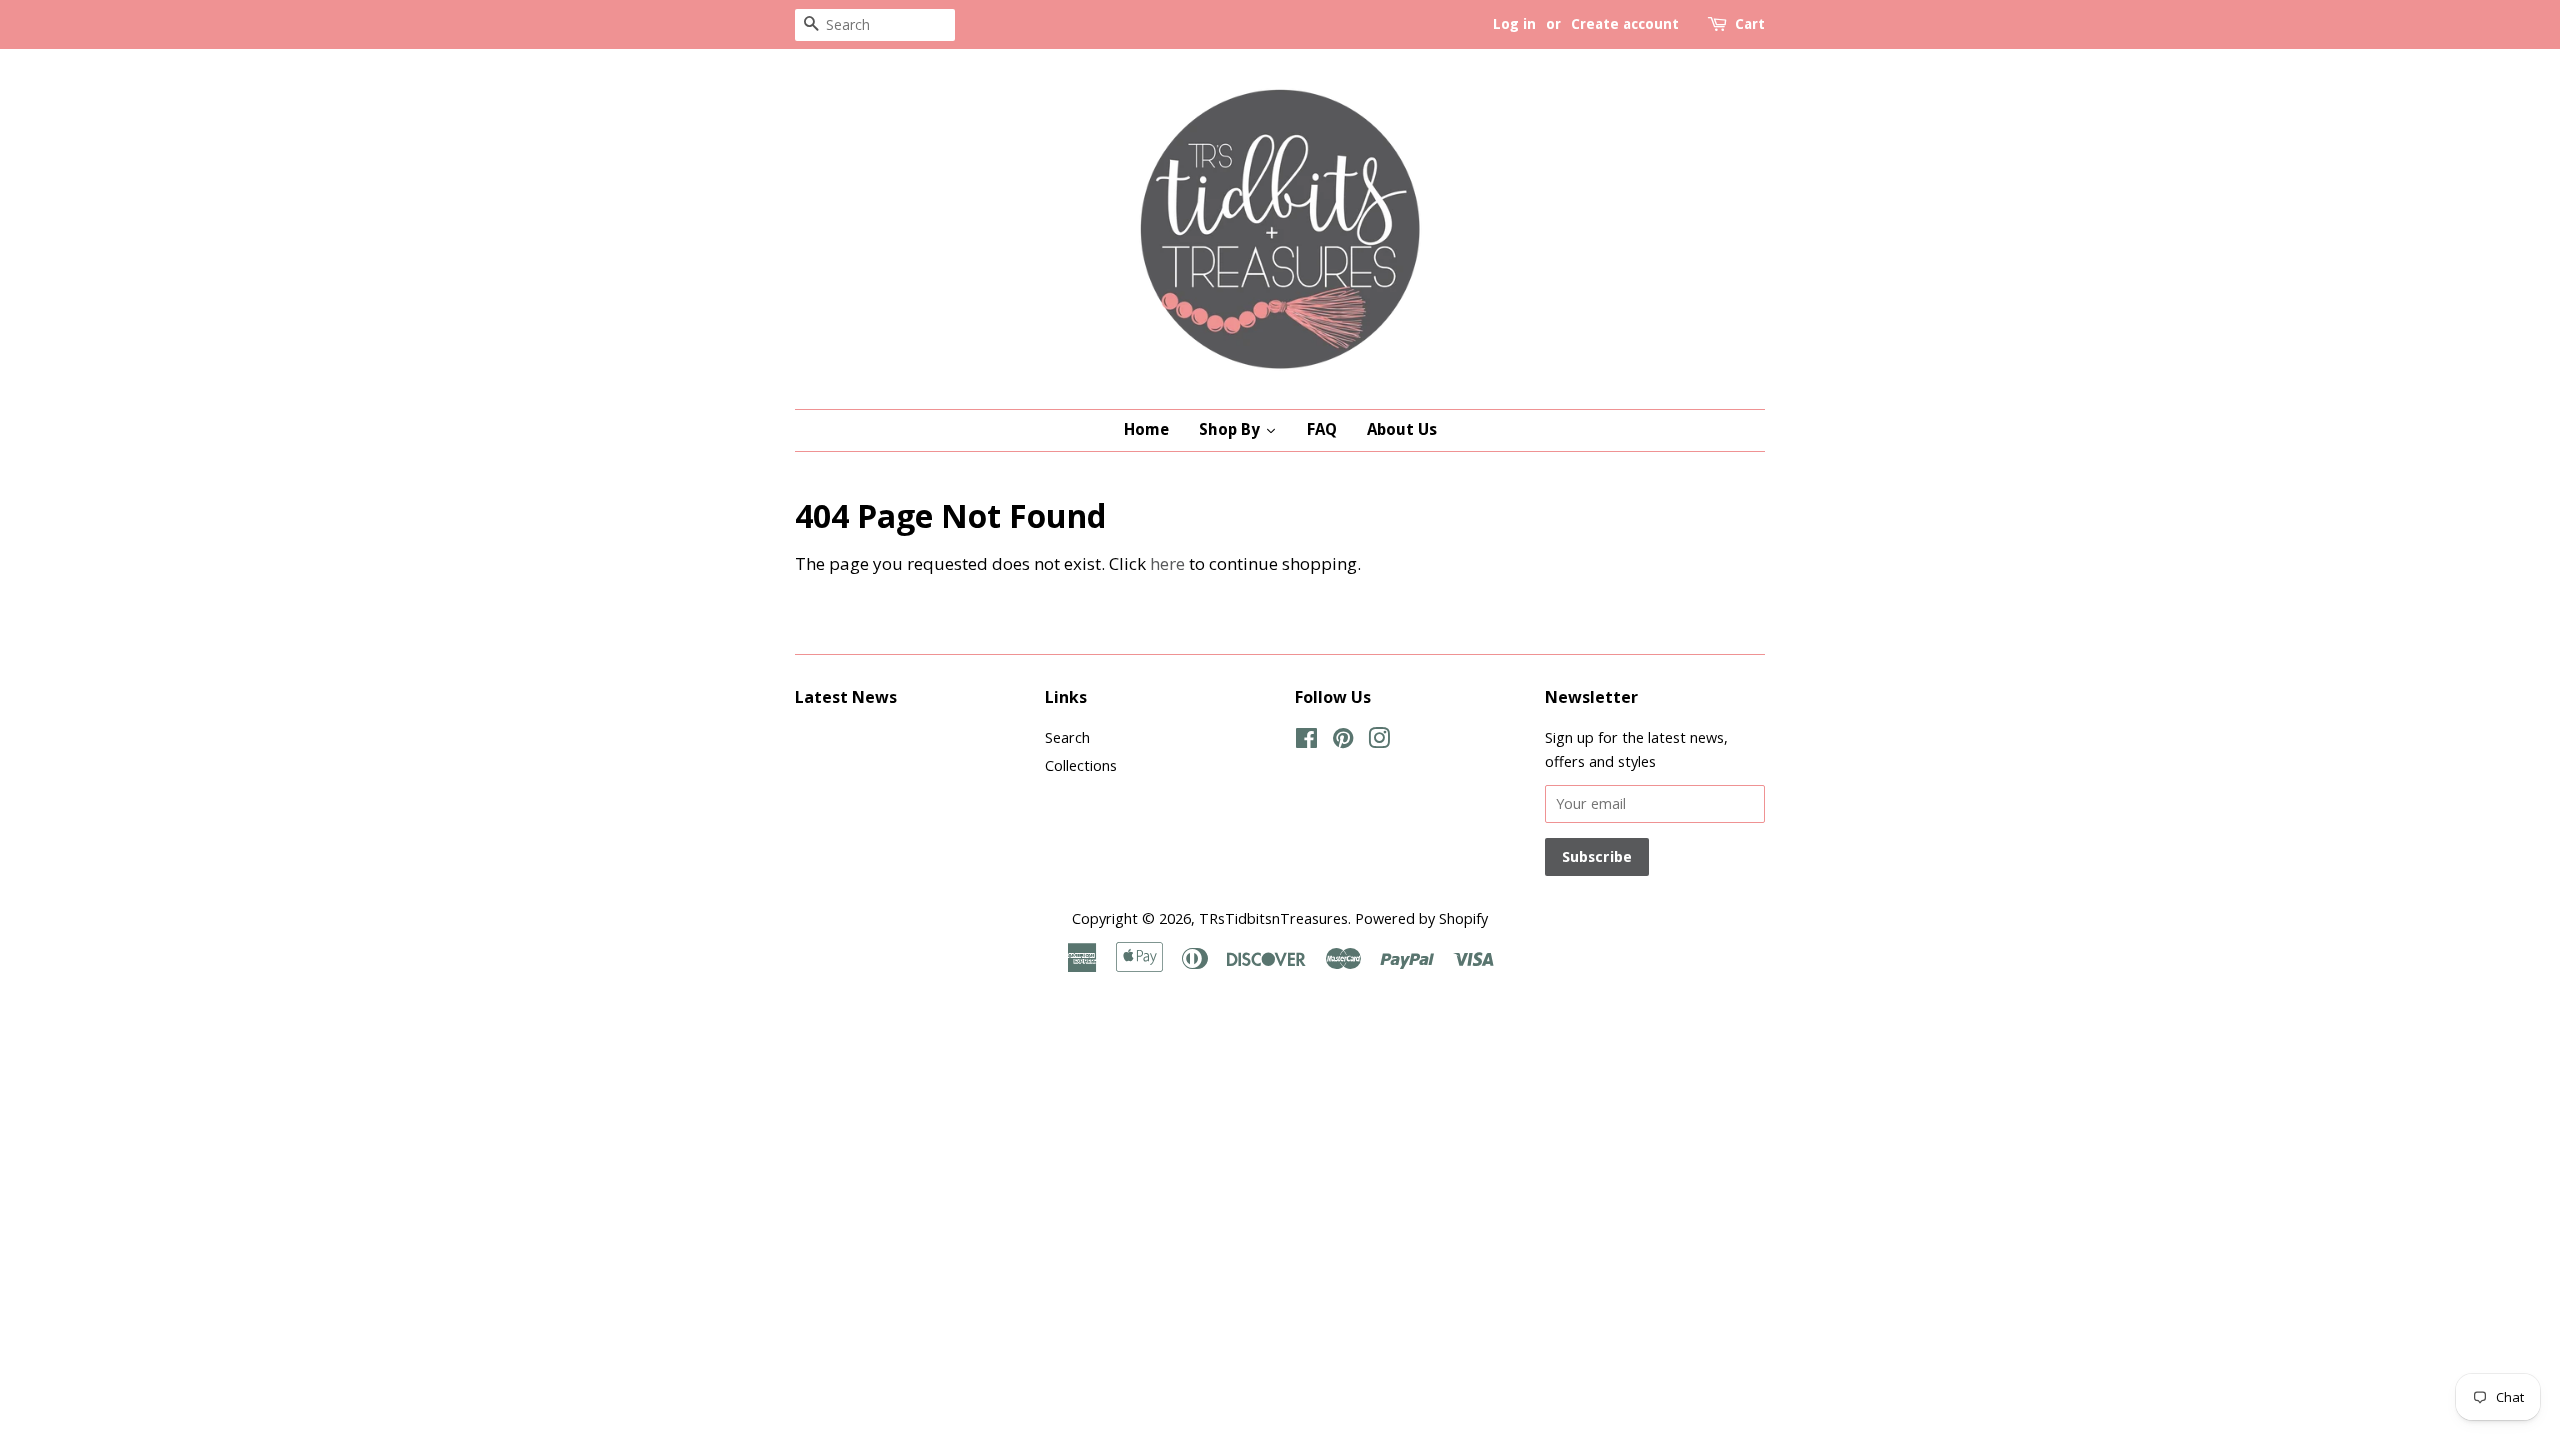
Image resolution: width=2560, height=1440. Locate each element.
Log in (1514, 24)
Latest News (846, 697)
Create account (1625, 24)
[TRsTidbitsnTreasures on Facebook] (1306, 741)
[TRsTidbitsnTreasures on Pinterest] (1343, 741)
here (1167, 563)
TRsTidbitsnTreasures (1273, 918)
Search (1067, 737)
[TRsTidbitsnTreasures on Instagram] (1379, 741)
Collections (1081, 765)
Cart (1750, 24)
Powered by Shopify (1421, 918)
